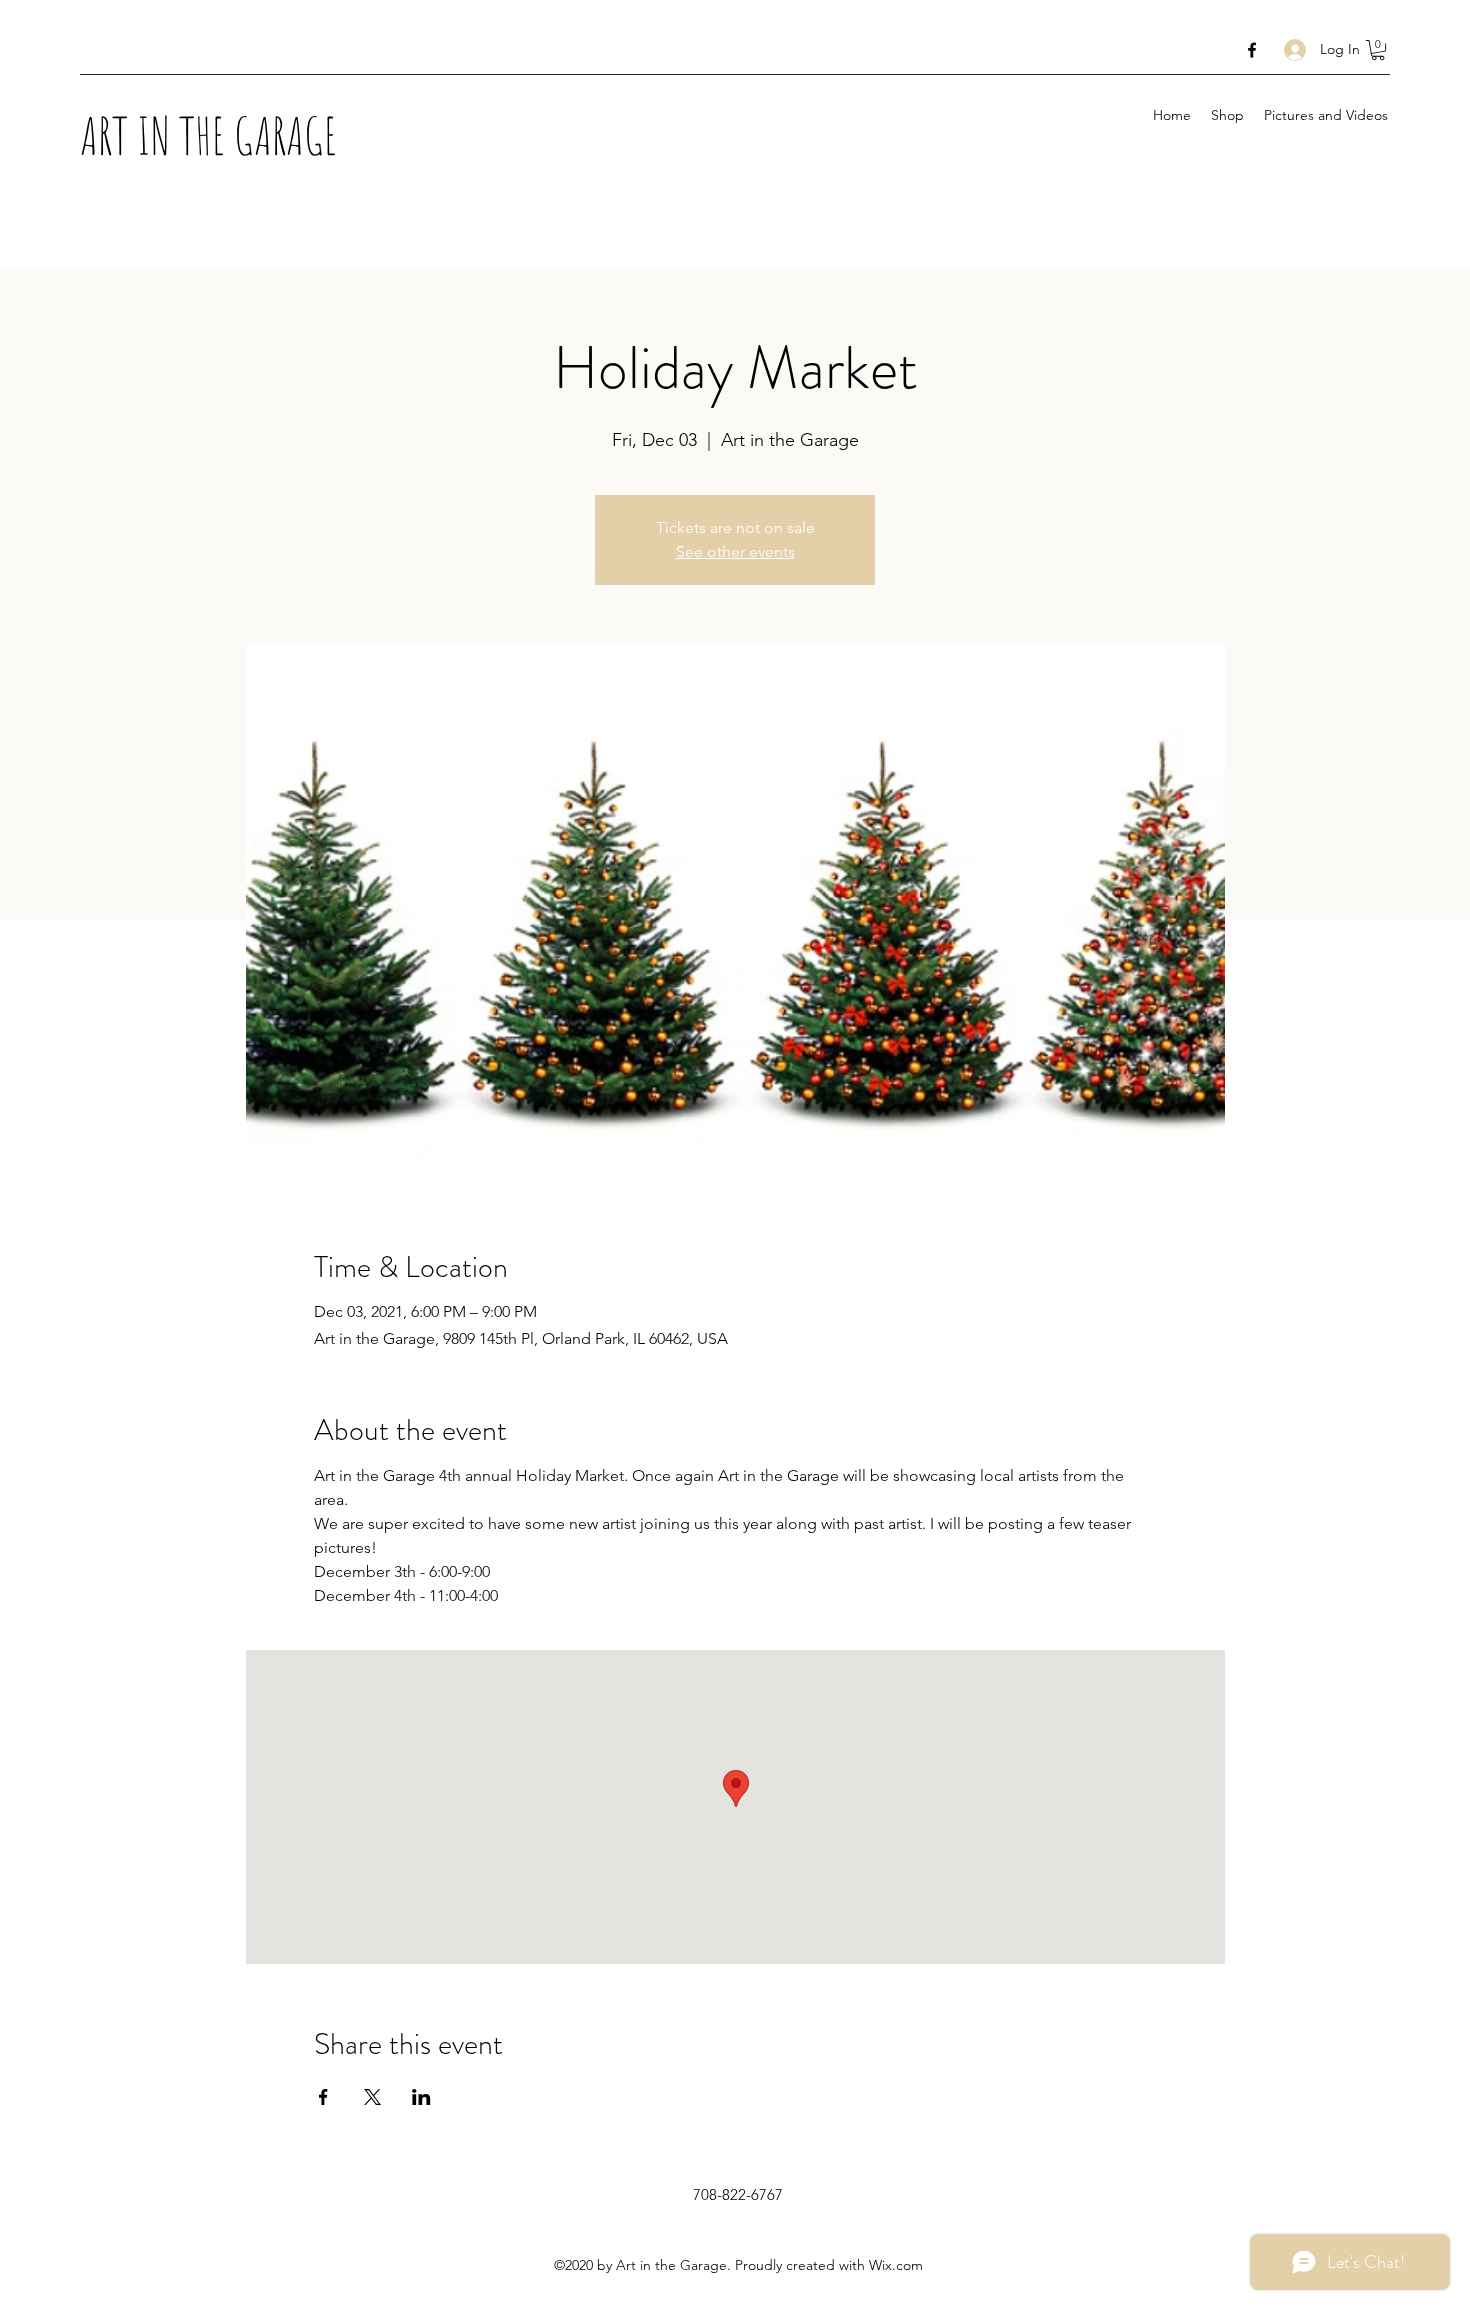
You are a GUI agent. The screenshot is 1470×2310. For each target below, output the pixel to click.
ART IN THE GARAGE (208, 135)
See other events (735, 551)
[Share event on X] (372, 2097)
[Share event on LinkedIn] (421, 2097)
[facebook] (1252, 50)
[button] (1378, 50)
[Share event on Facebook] (323, 2097)
